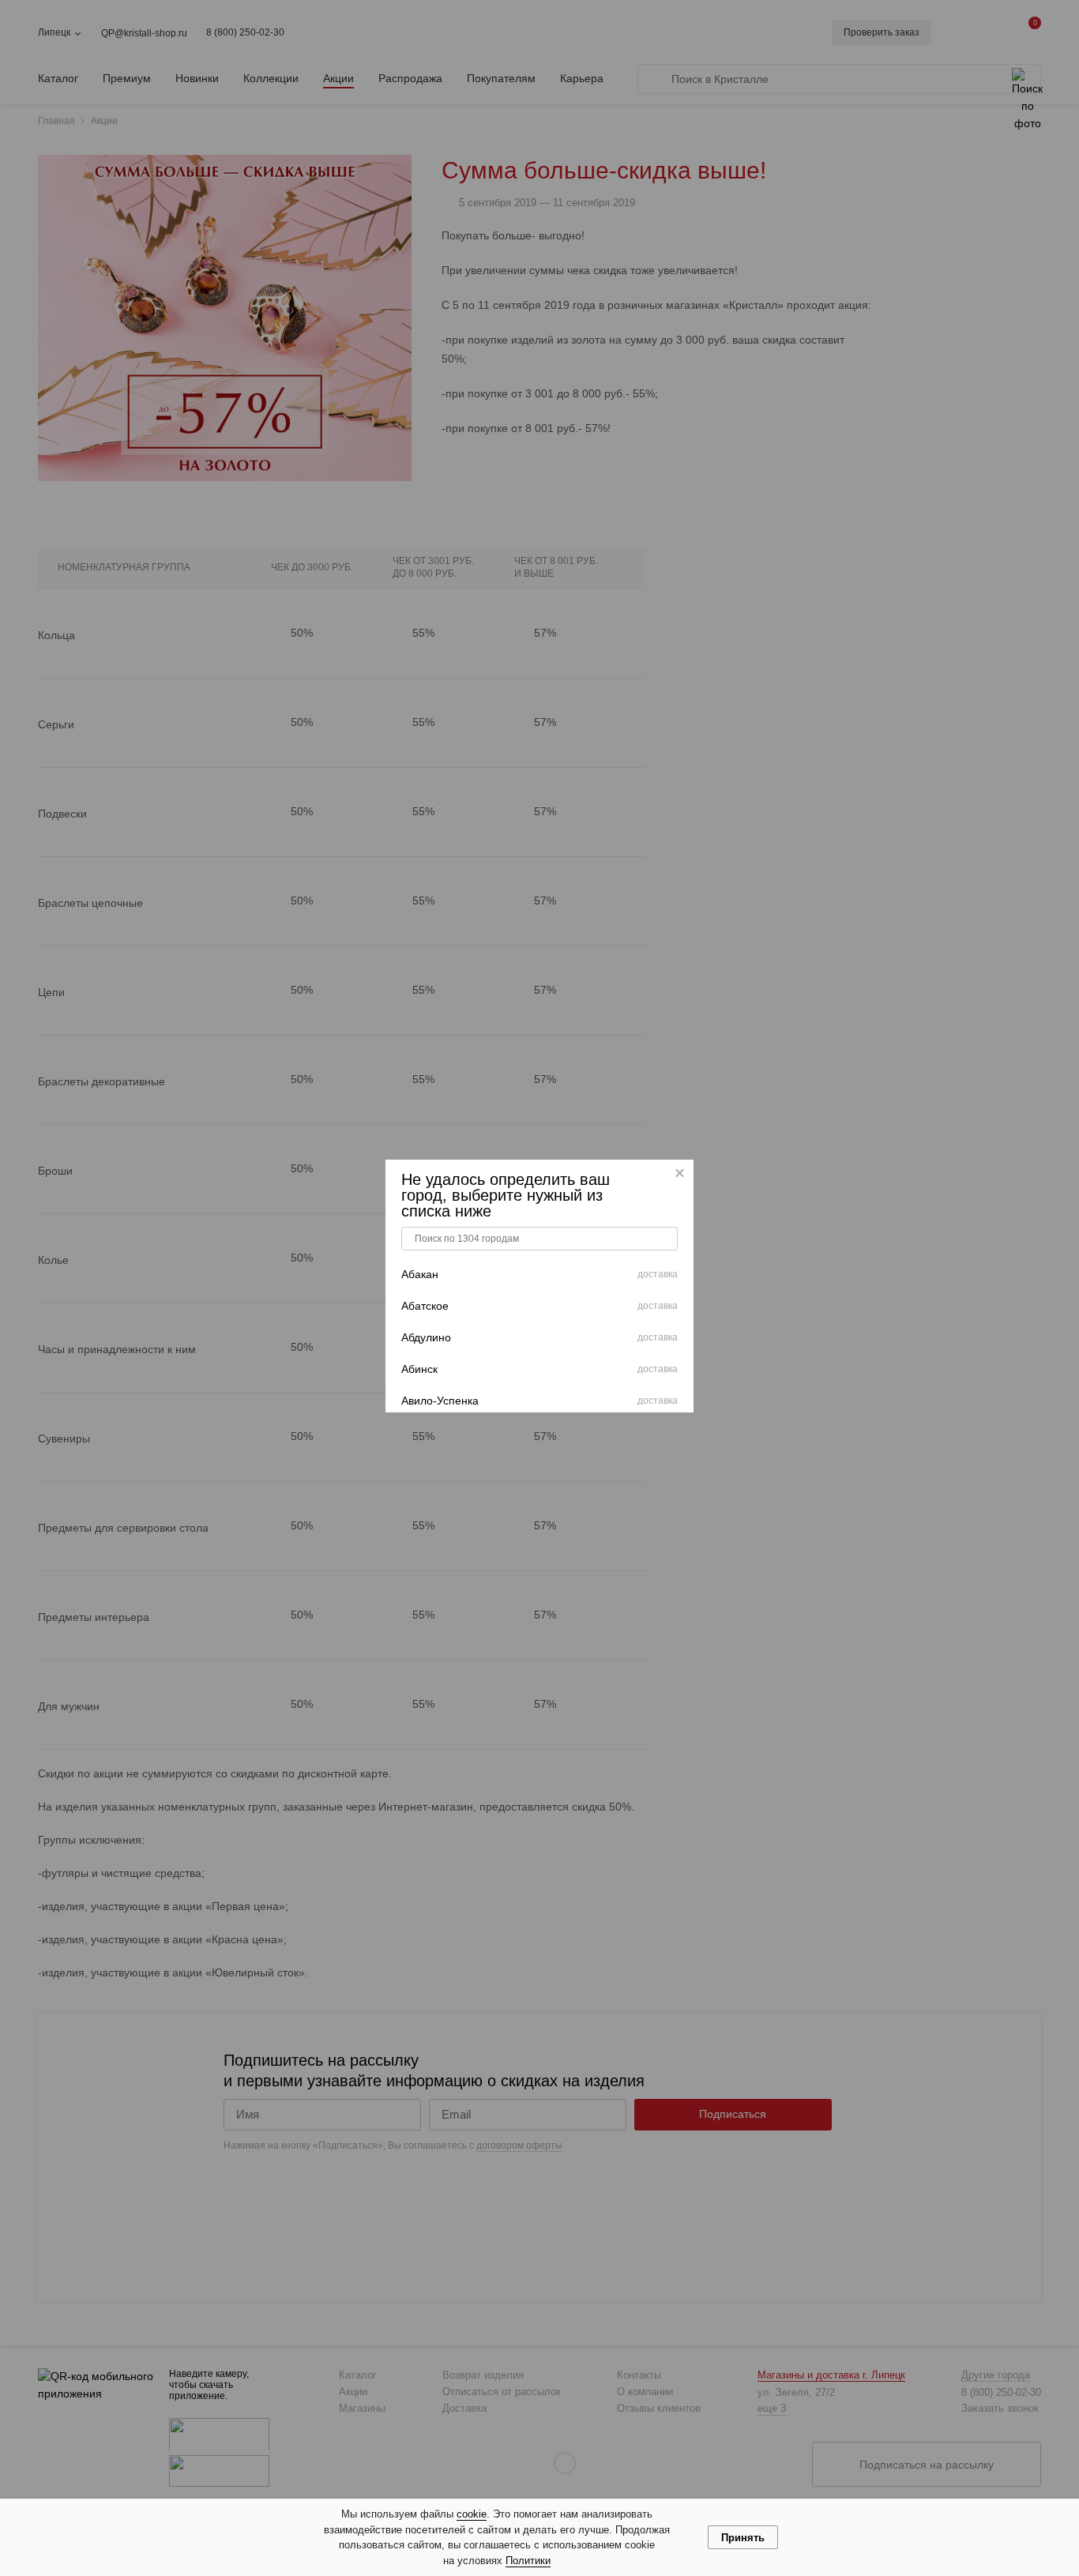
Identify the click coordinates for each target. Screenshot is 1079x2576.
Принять (743, 2538)
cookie (472, 2514)
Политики (528, 2561)
